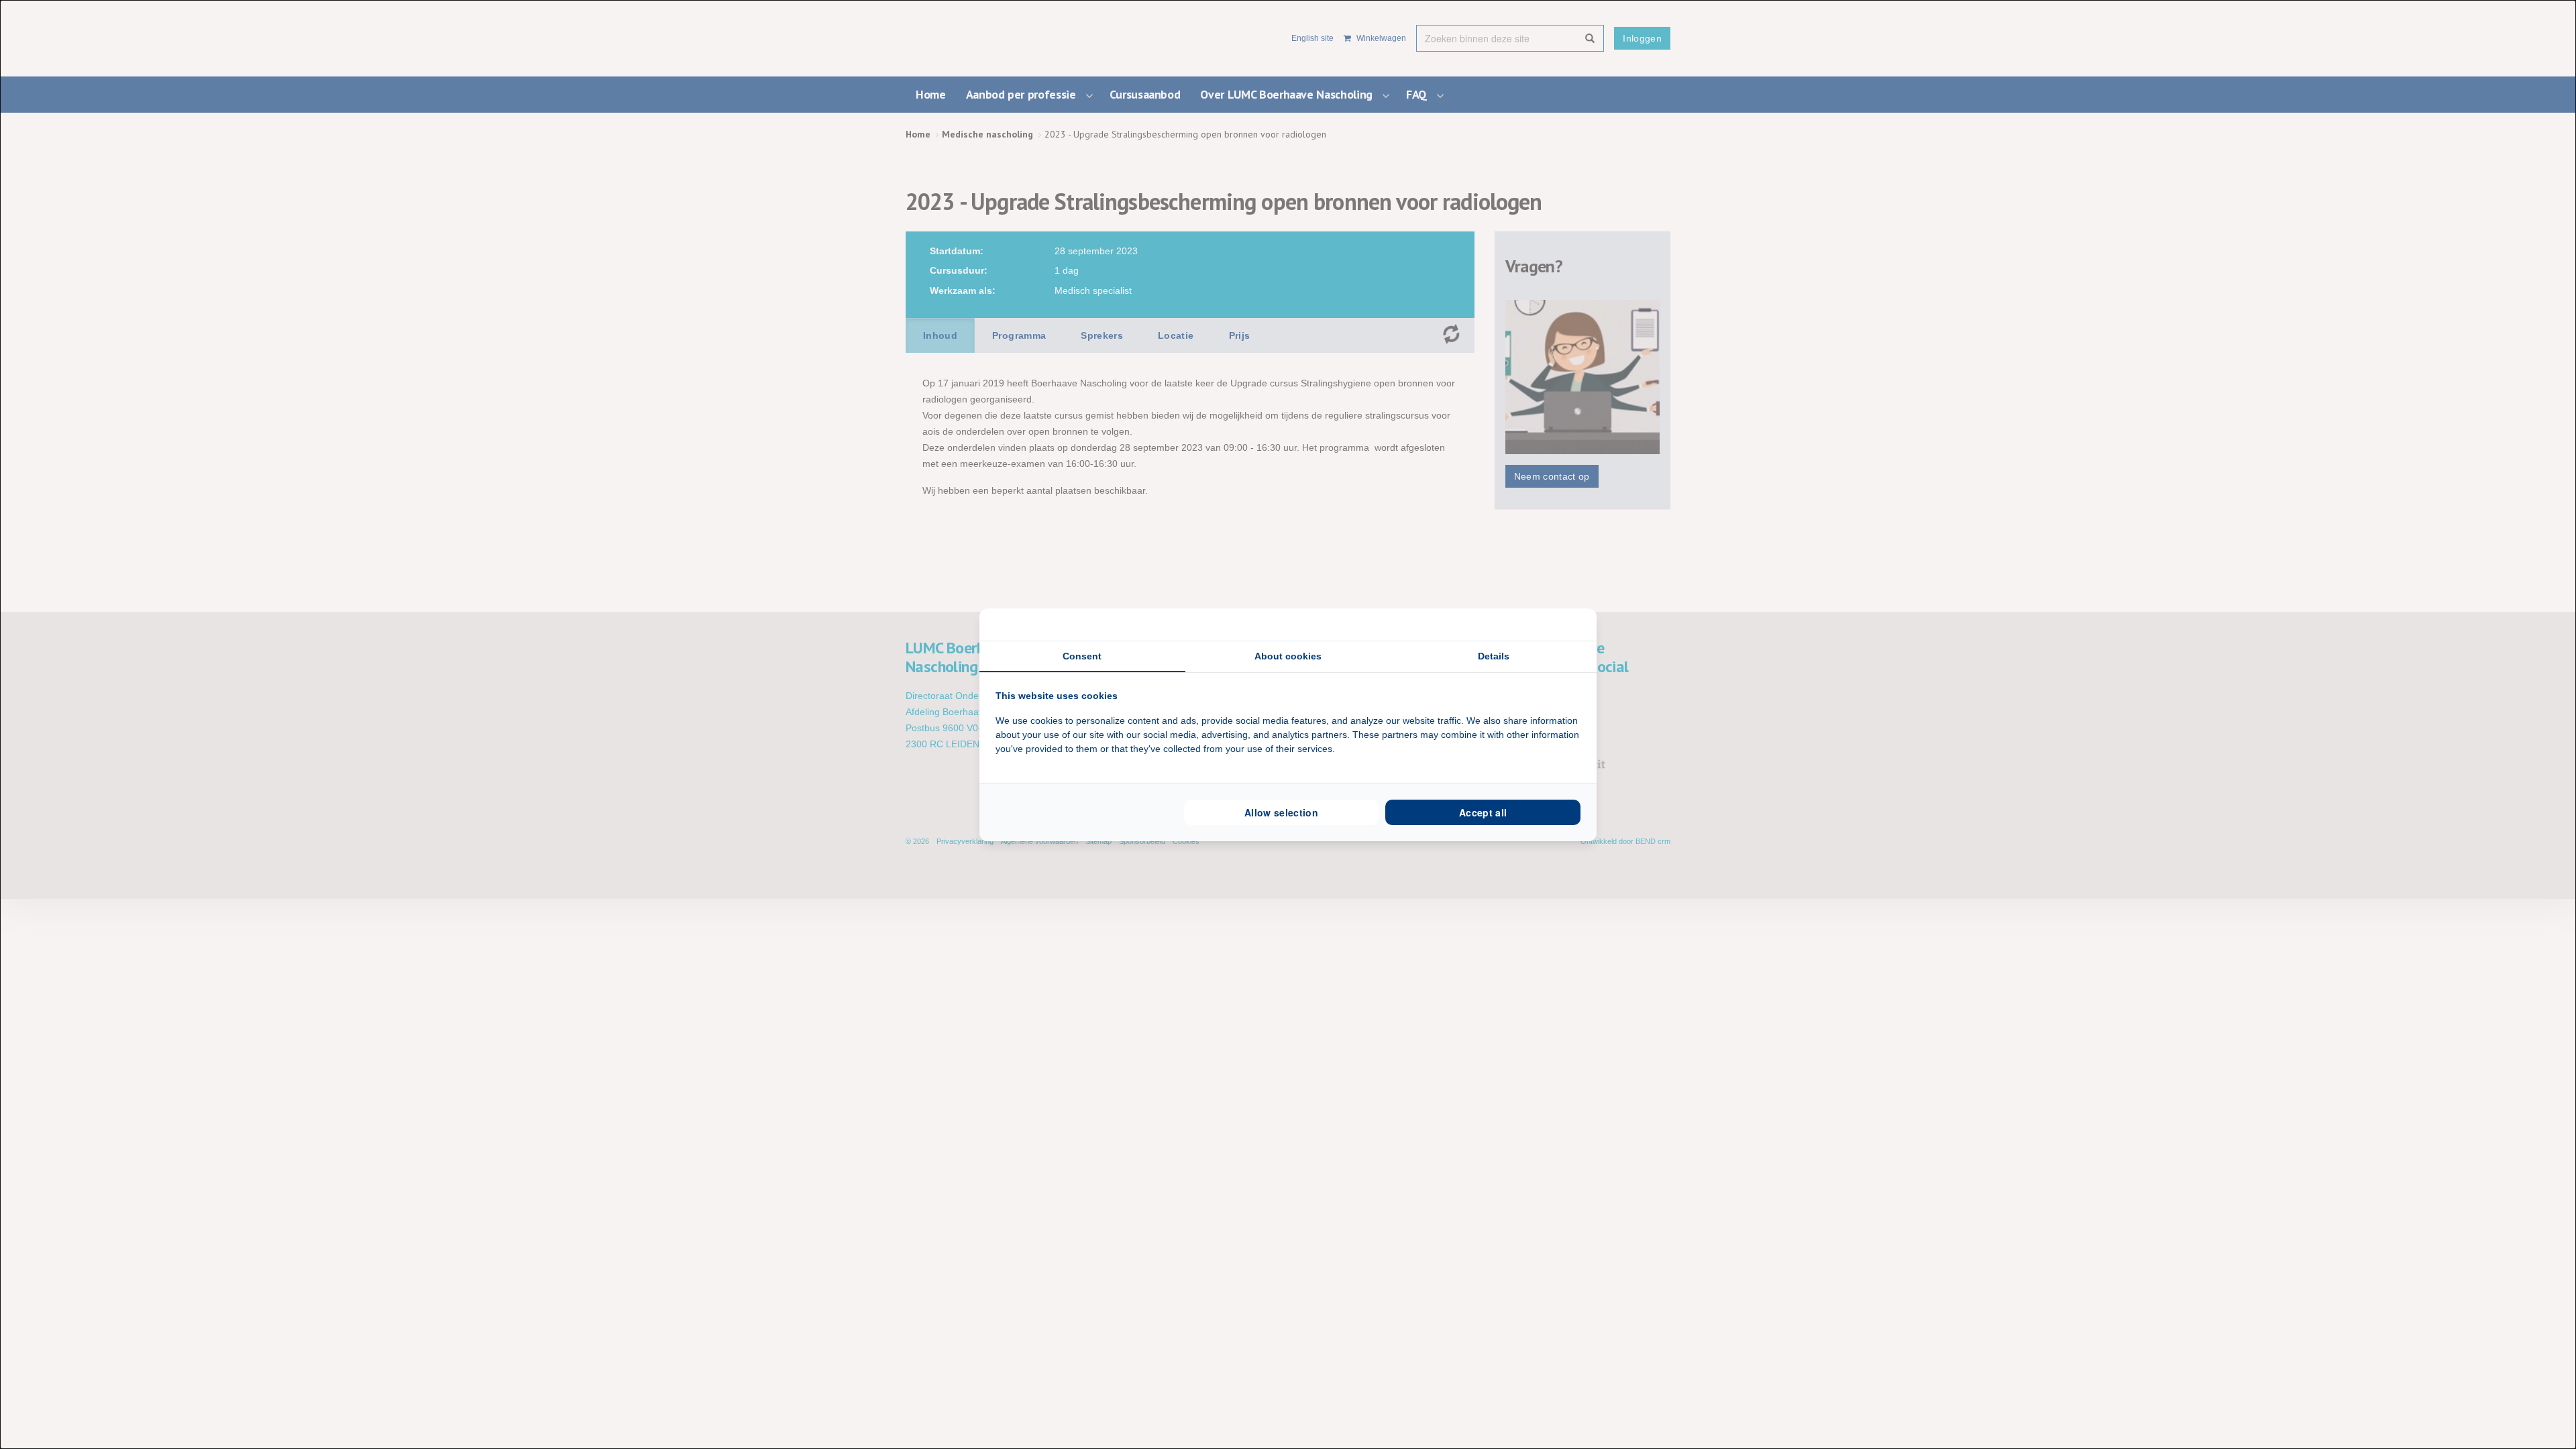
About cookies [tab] (1288, 656)
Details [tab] (1494, 656)
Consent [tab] (1082, 656)
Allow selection (1281, 812)
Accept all (1483, 812)
